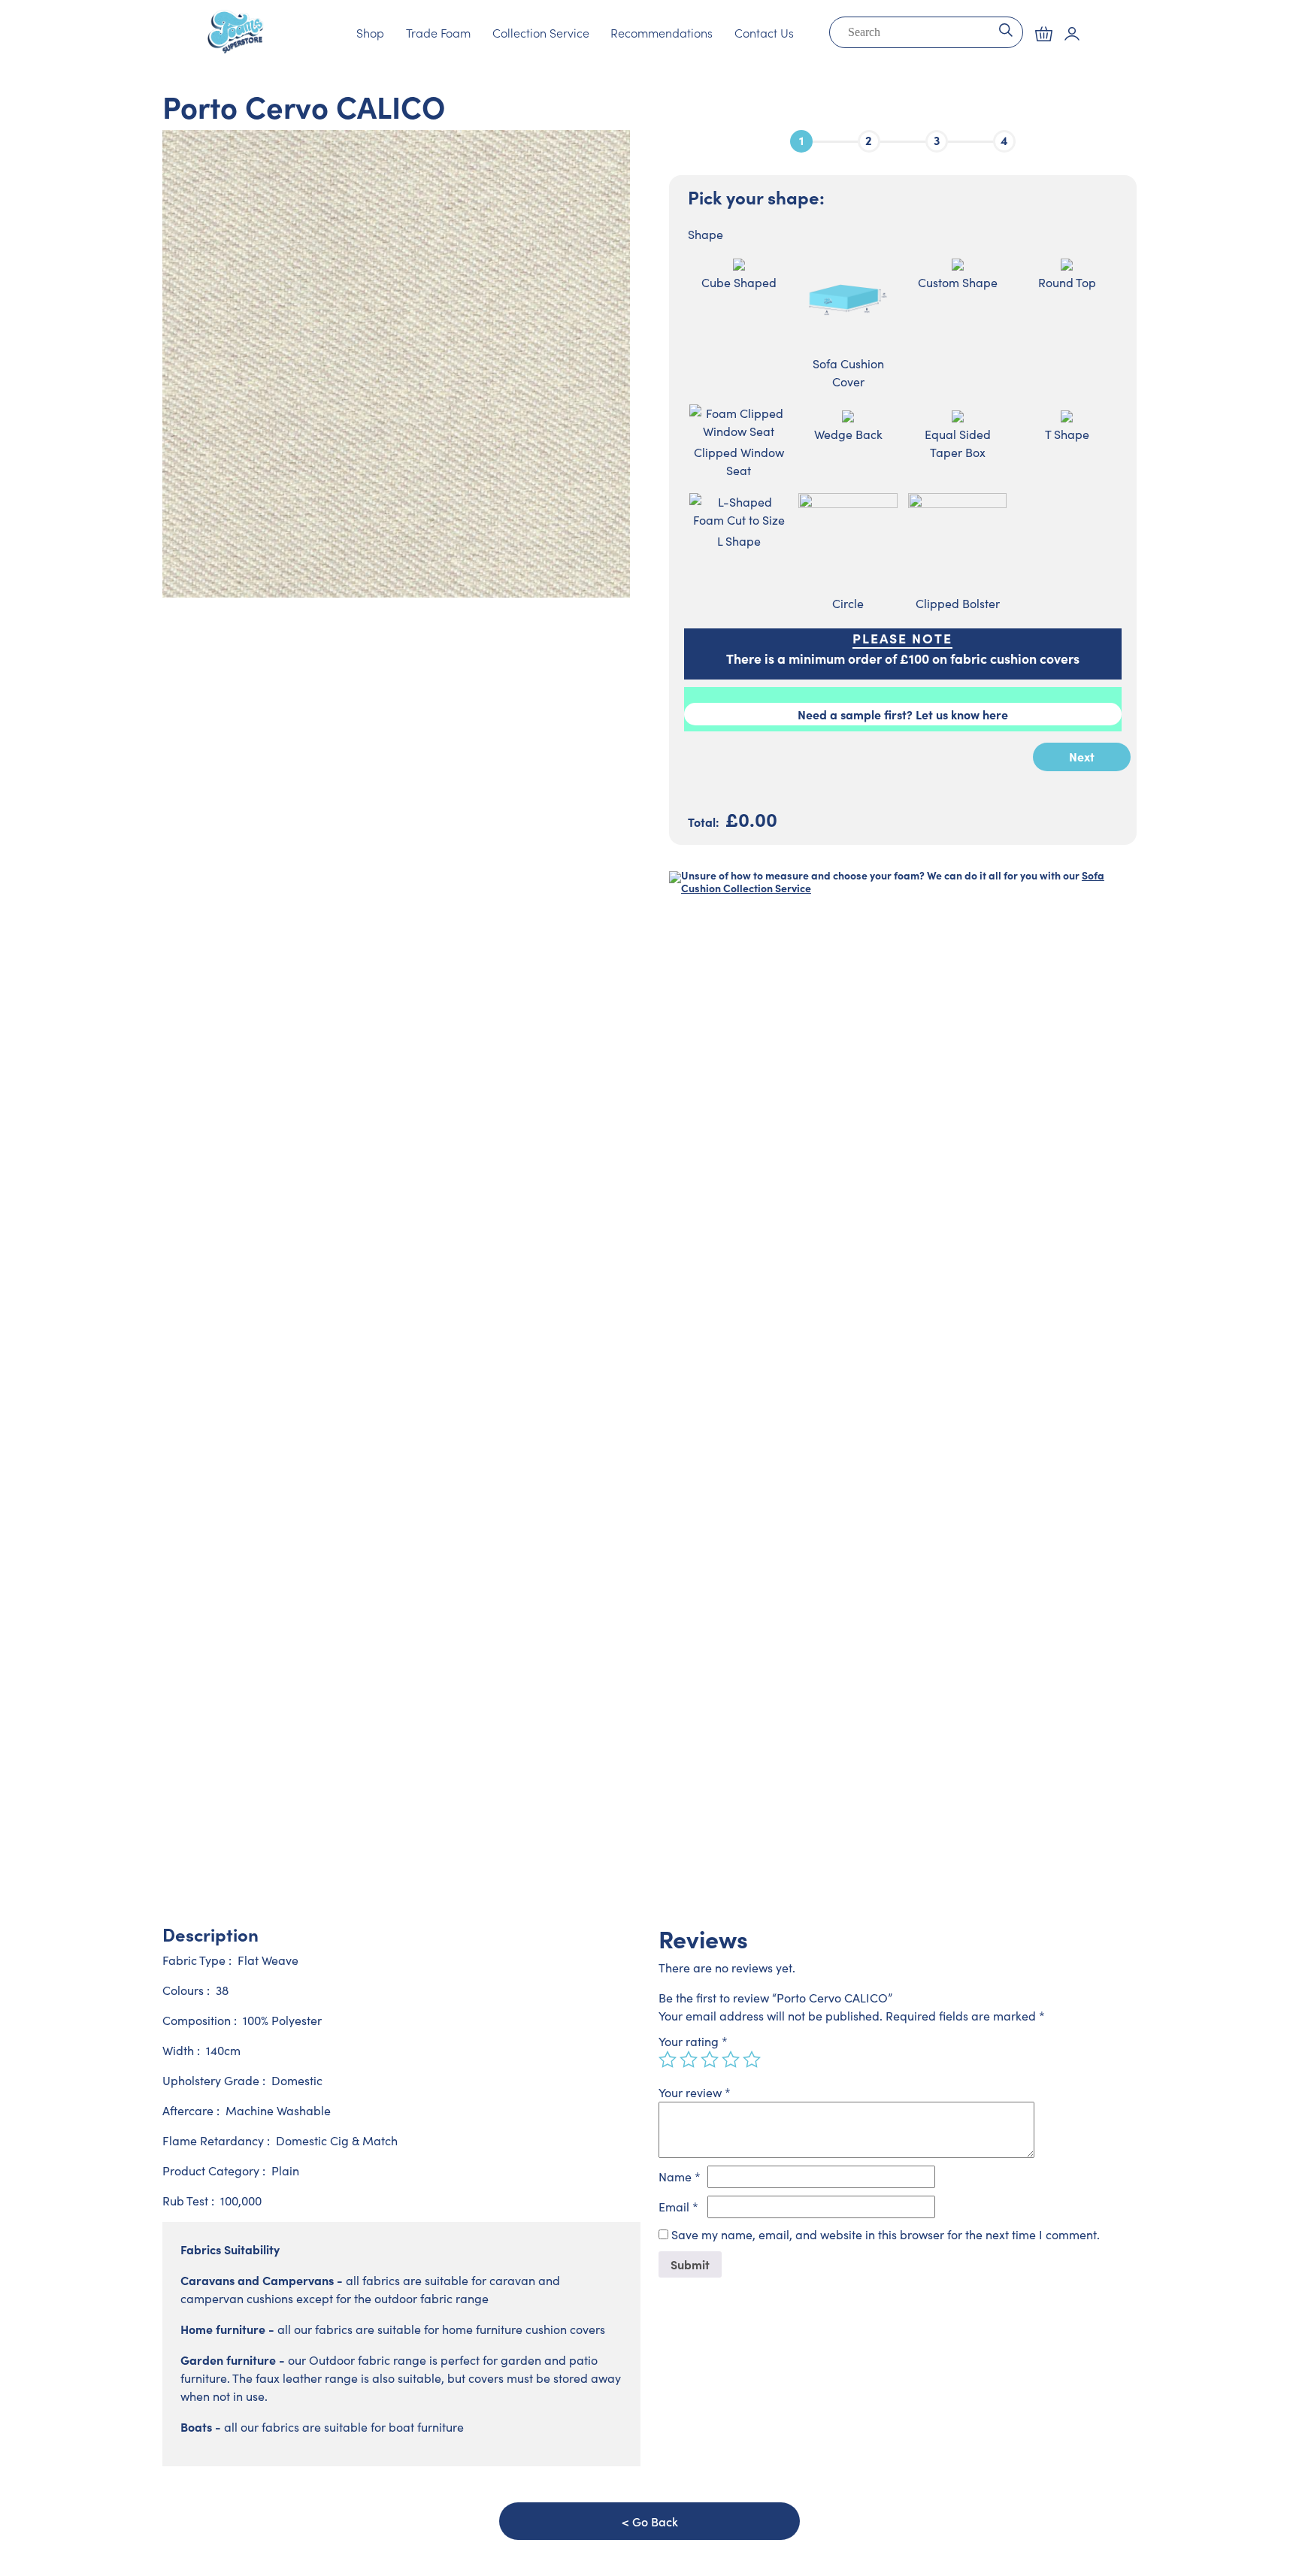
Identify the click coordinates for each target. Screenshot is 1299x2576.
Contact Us (764, 32)
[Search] (1005, 29)
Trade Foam (438, 32)
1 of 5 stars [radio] (668, 2060)
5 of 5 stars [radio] (752, 2060)
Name (680, 2176)
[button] (1044, 34)
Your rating (693, 2041)
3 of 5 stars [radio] (710, 2060)
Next (1082, 756)
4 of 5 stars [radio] (731, 2060)
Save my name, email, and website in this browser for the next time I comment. (886, 2234)
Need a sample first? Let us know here (903, 714)
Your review (695, 2092)
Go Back (655, 2521)
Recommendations (662, 32)
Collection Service (541, 32)
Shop (370, 32)
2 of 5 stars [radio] (689, 2060)
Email (678, 2207)
